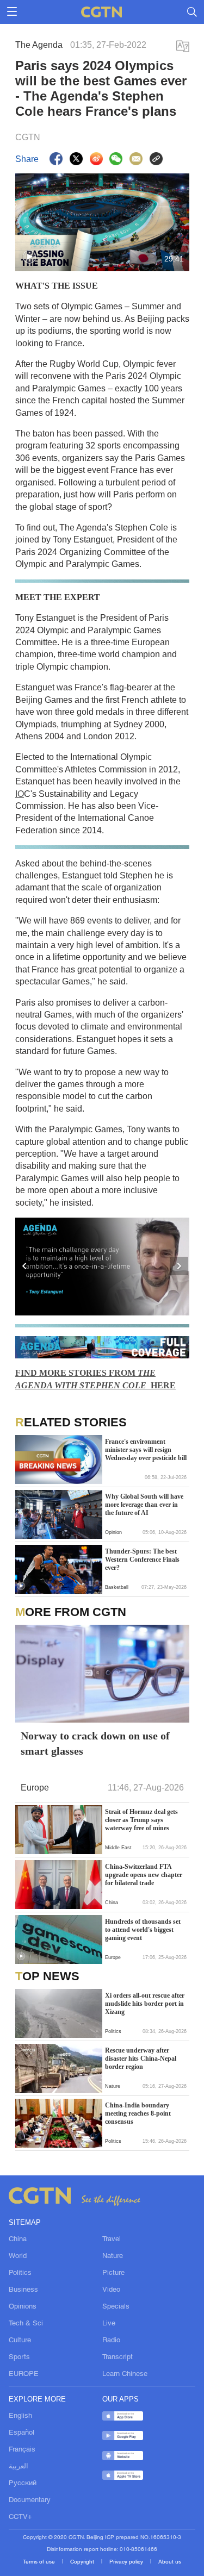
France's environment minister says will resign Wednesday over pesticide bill (146, 1450)
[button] (29, 257)
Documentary (30, 2500)
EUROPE (24, 2374)
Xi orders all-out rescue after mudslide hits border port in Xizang (145, 2004)
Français (22, 2450)
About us (170, 2562)
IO (20, 794)
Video (111, 2290)
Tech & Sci (26, 2324)
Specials (116, 2307)
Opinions (23, 2307)
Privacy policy (127, 2562)
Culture (20, 2341)
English (20, 2416)
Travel (112, 2240)
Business (23, 2290)
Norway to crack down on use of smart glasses (95, 1743)
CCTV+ (20, 2517)
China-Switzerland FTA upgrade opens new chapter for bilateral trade (144, 1875)
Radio (111, 2341)
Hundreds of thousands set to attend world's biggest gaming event (143, 1930)
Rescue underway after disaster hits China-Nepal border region (141, 2059)
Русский (23, 2484)
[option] (102, 1267)
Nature (113, 2256)
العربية (18, 2467)
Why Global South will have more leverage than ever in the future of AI (144, 1505)
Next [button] (180, 1267)
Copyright (83, 2562)
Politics (20, 2273)
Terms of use (40, 2562)
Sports (19, 2357)
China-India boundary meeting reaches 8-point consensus (138, 2113)
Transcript (118, 2357)
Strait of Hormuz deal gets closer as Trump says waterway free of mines (141, 1820)
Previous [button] (25, 1267)
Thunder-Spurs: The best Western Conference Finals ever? (142, 1560)
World (18, 2256)
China (18, 2240)
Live (109, 2324)
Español (21, 2433)
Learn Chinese (125, 2374)
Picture (113, 2273)
